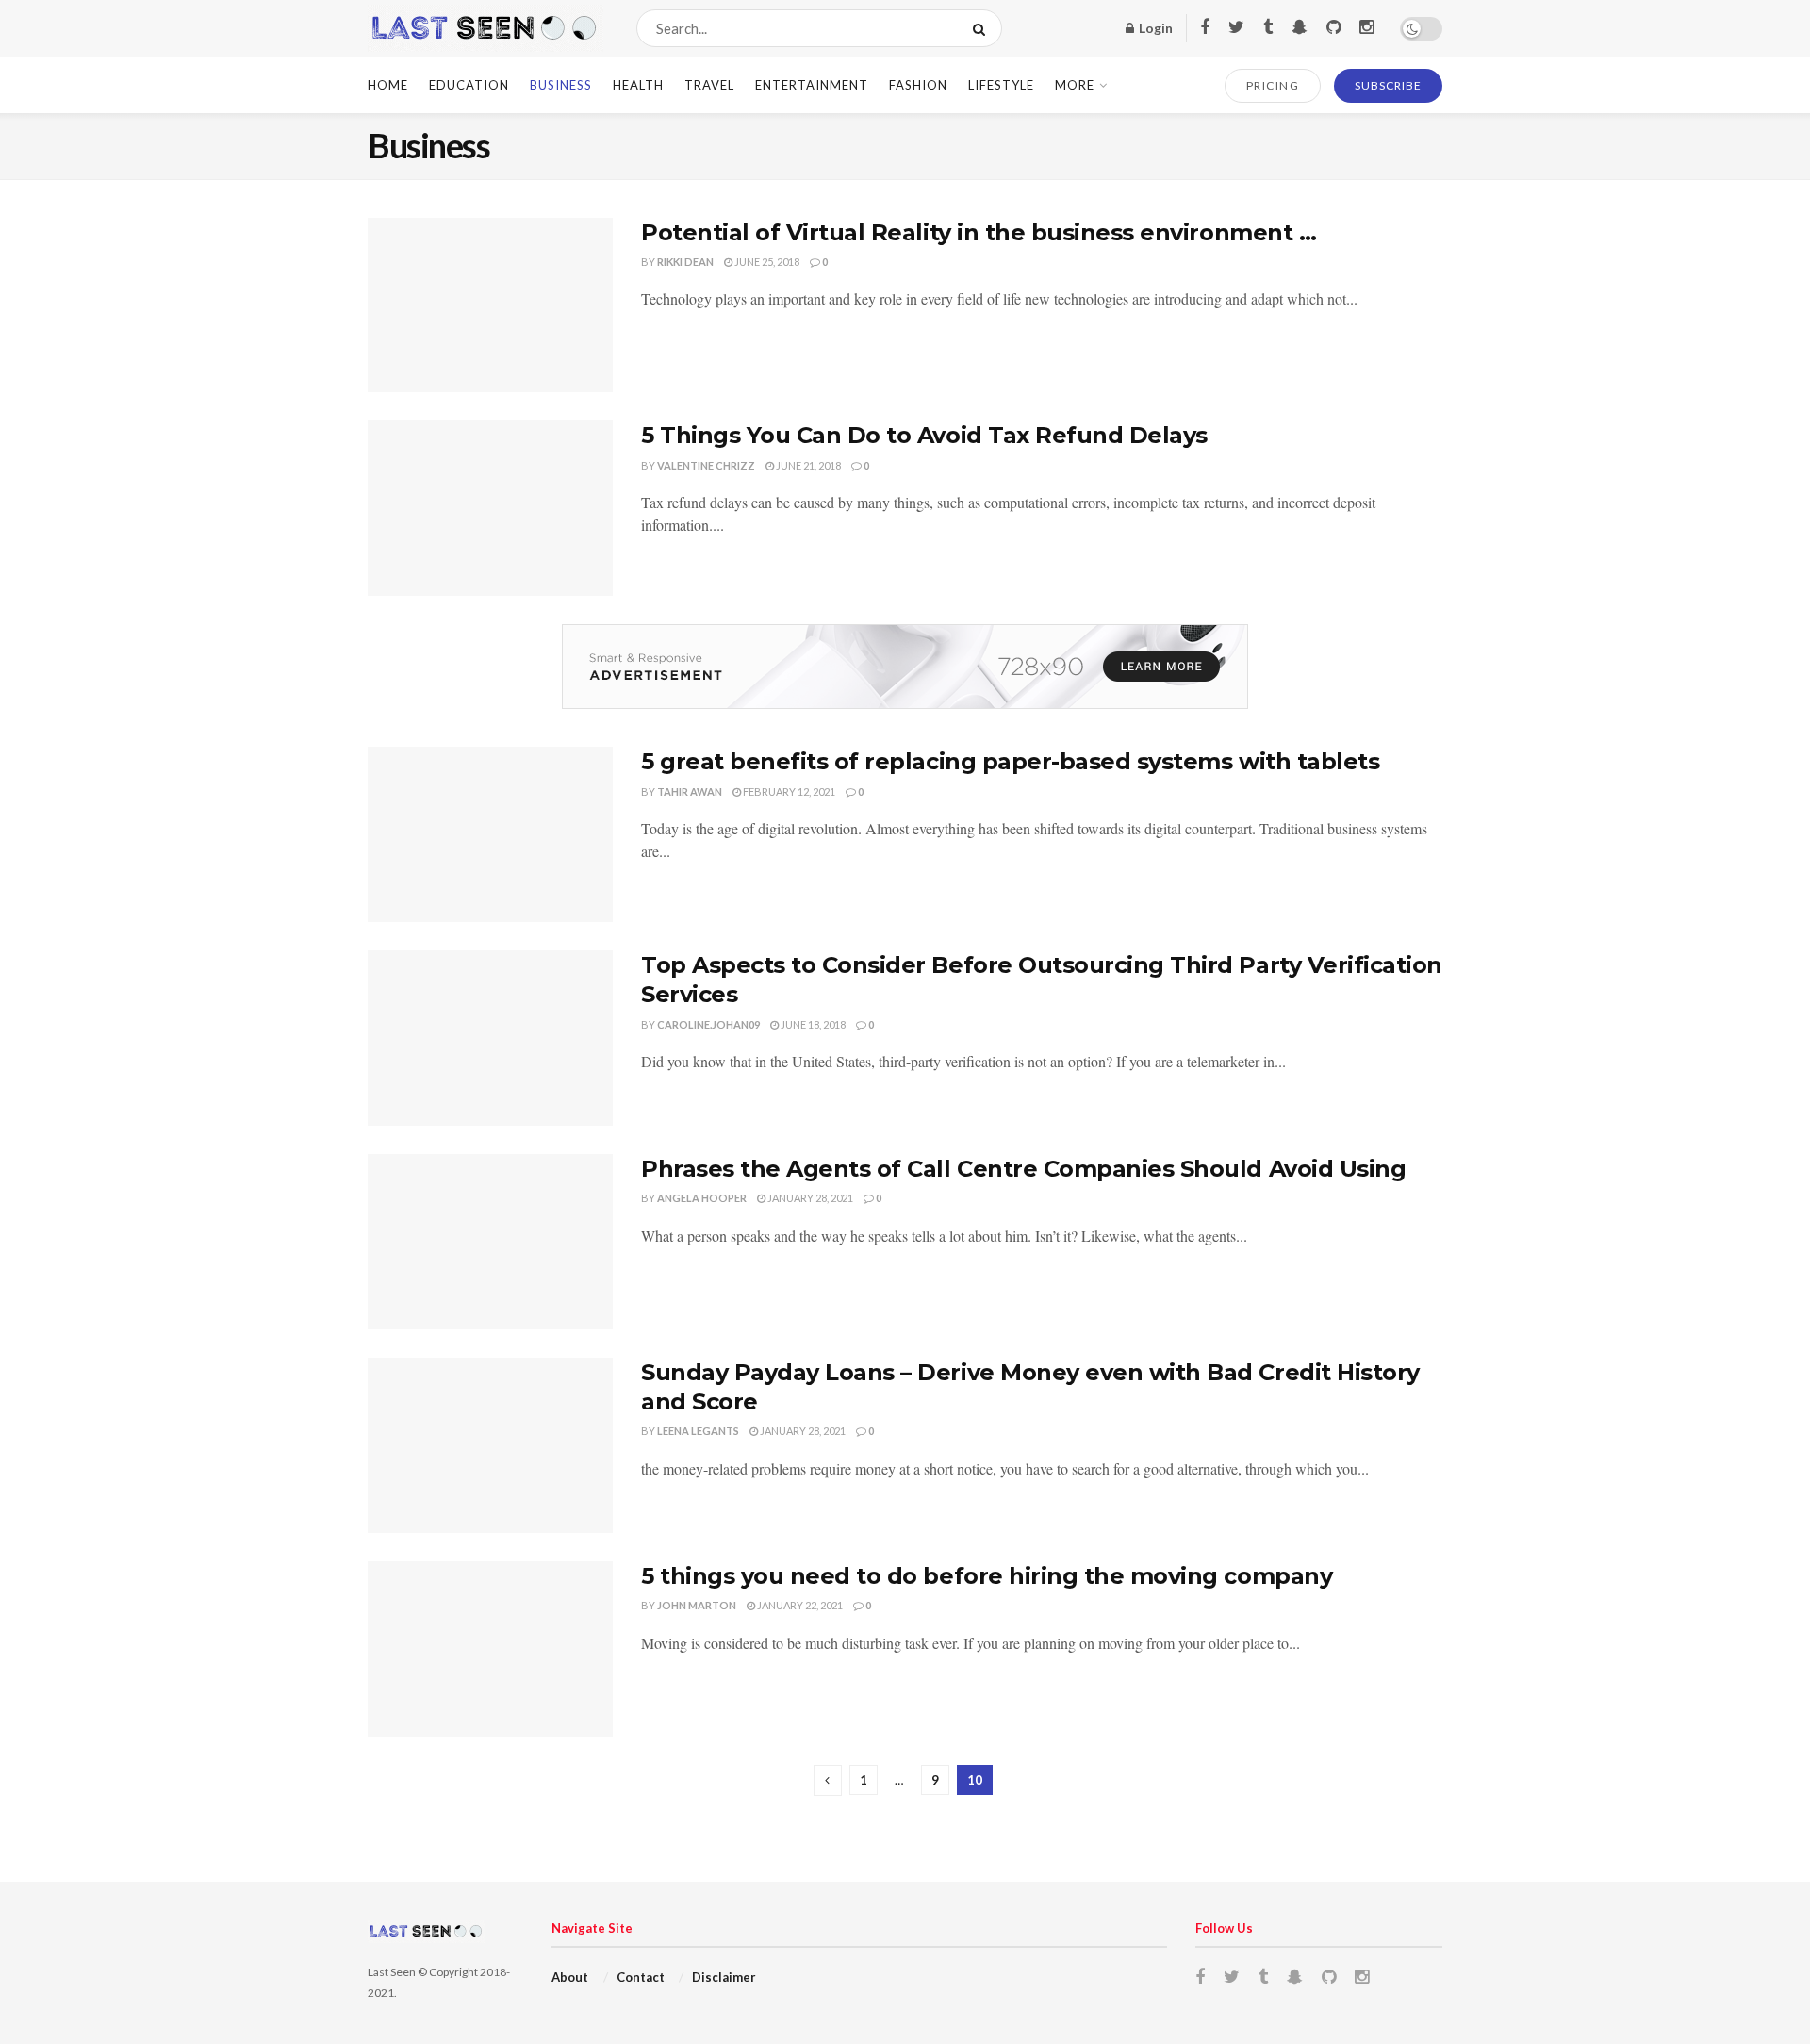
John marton (697, 1605)
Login (1154, 28)
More (1075, 85)
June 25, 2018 (766, 262)
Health (638, 85)
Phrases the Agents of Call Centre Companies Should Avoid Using (1023, 1169)
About (570, 1977)
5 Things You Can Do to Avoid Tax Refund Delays (924, 435)
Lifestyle (1001, 85)
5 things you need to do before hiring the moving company (987, 1576)
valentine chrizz (706, 465)
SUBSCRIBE (1388, 85)
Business (561, 85)
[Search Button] (983, 28)
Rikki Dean (685, 262)
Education (469, 85)
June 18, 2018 (812, 1024)
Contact (641, 1977)
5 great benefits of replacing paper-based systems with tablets (1010, 761)
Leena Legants (698, 1431)
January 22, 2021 (799, 1605)
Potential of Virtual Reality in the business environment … (979, 232)
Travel (709, 85)
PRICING (1273, 85)
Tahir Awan (690, 791)
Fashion (918, 85)
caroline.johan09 (708, 1024)
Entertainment (812, 85)
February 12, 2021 (788, 791)
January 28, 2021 (809, 1198)
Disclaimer (724, 1977)
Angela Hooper (702, 1198)
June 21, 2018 (807, 465)
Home (388, 85)
